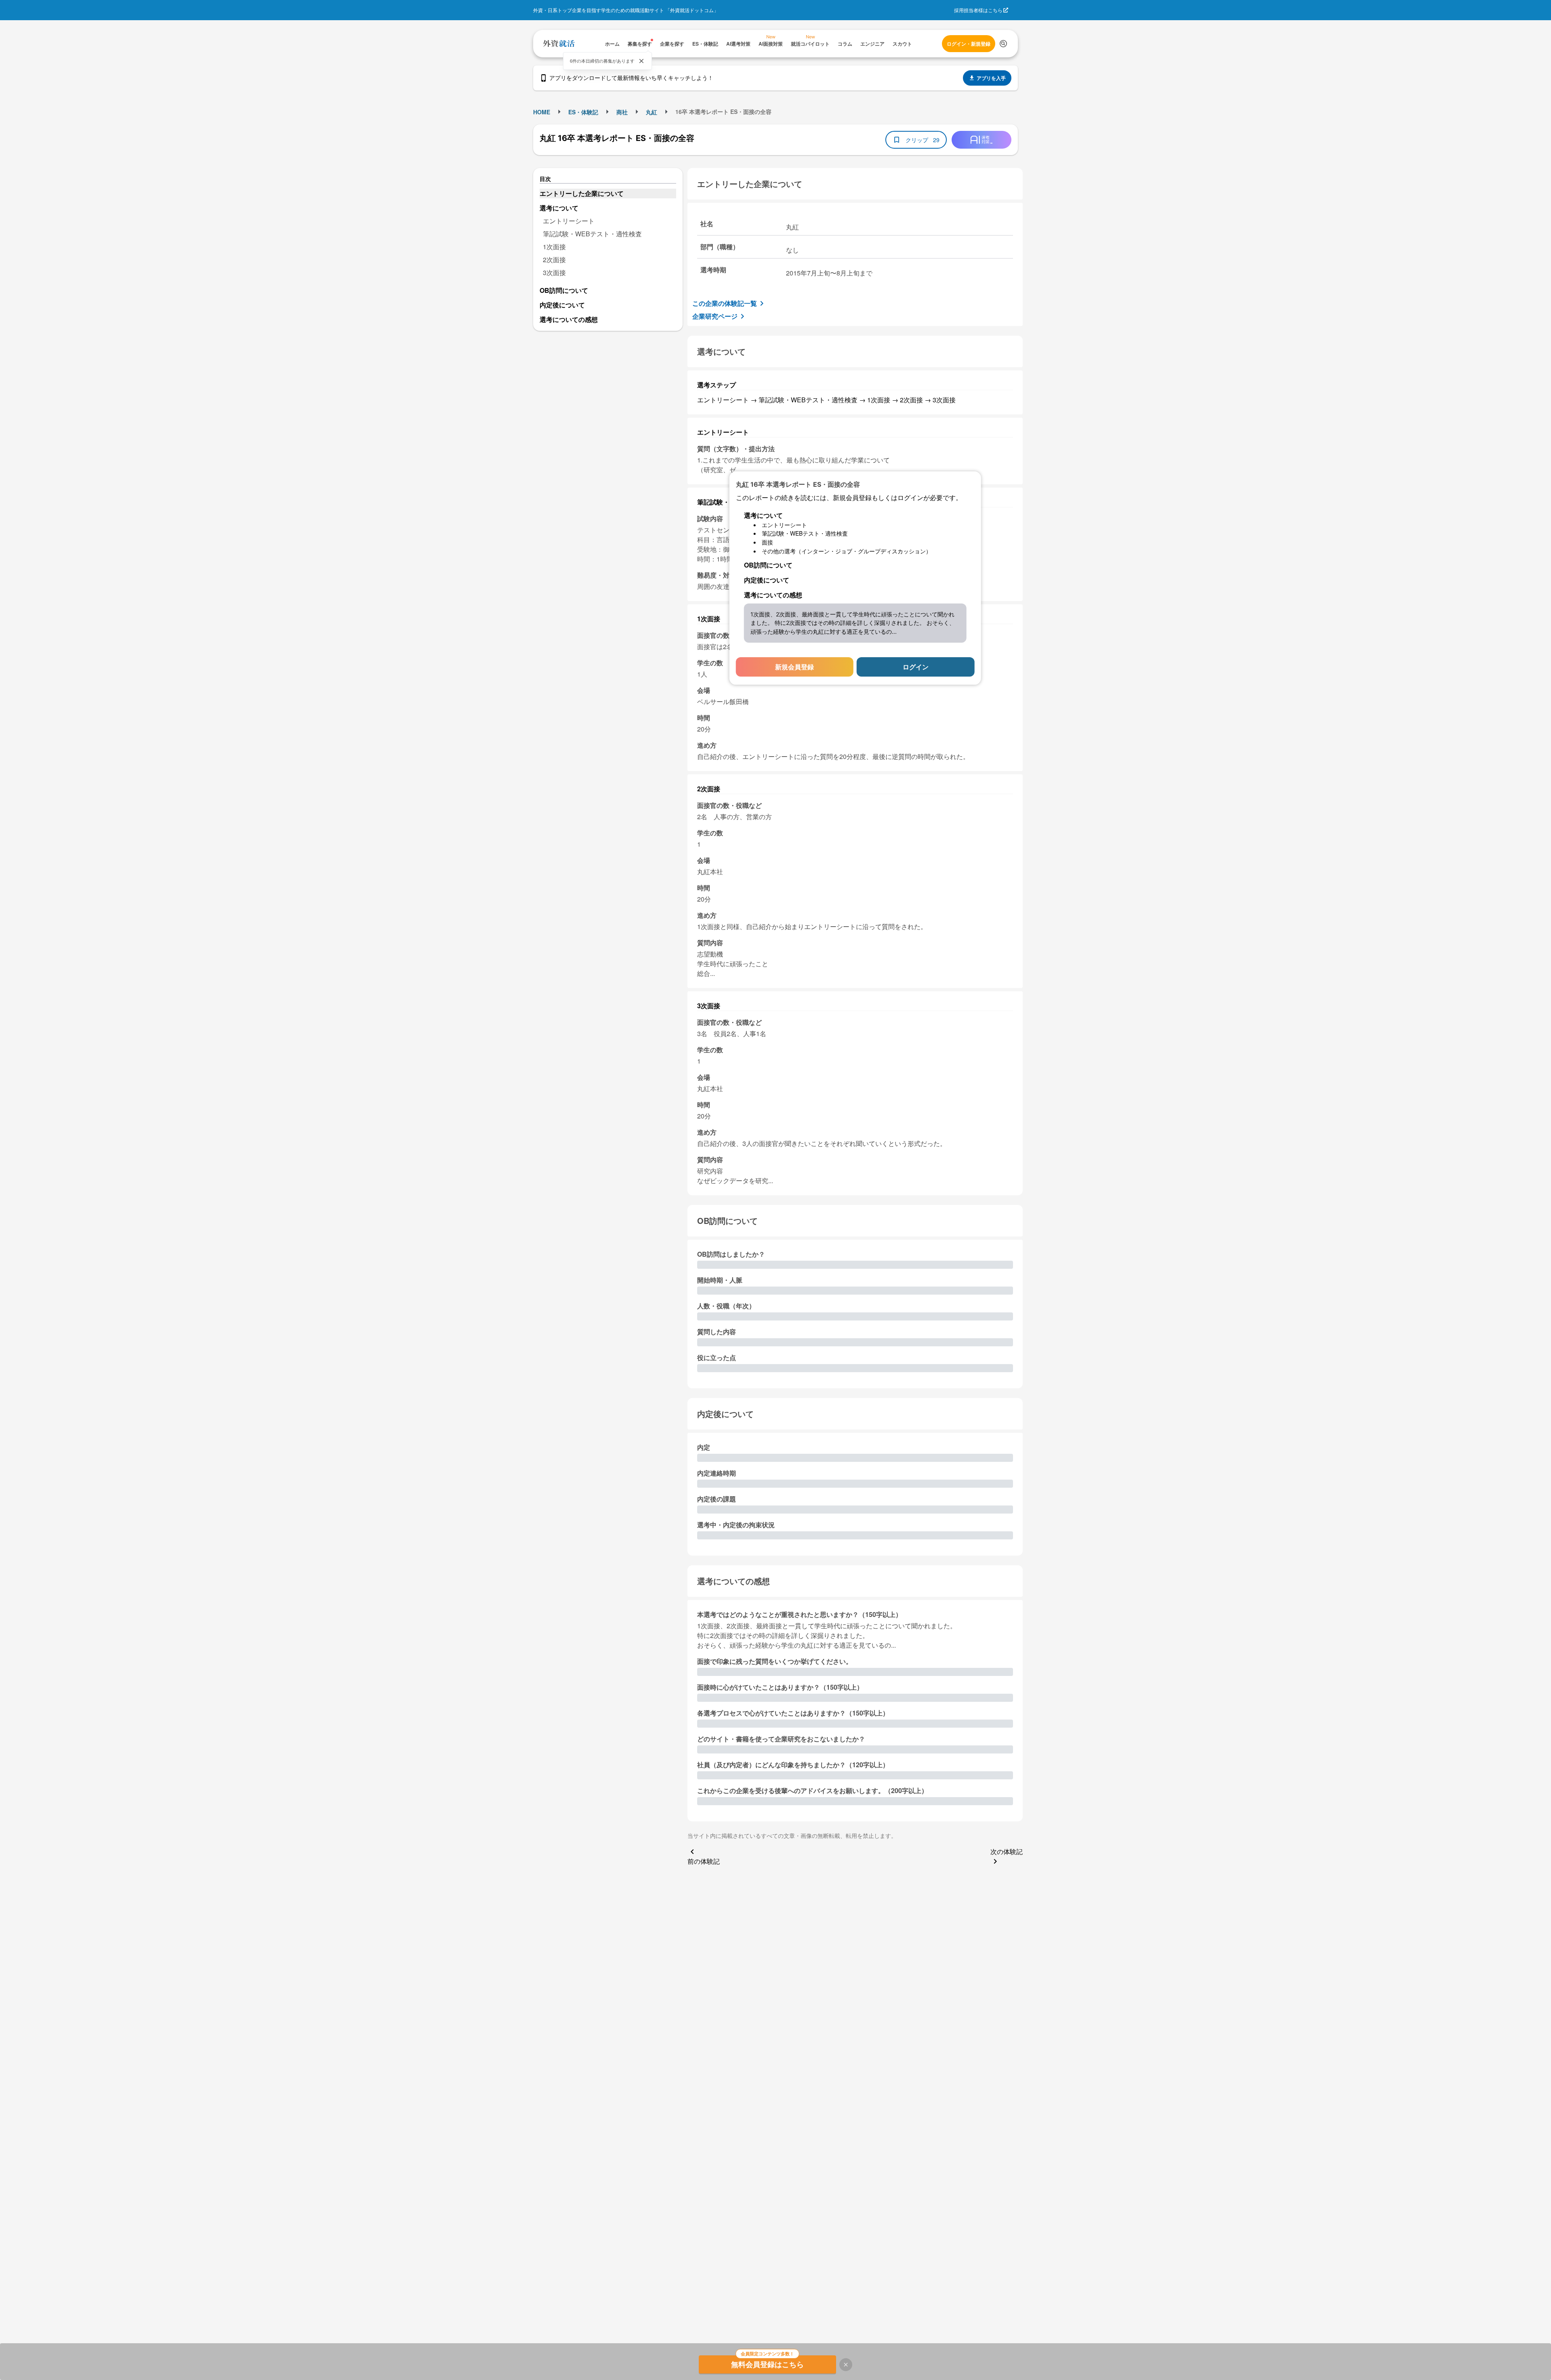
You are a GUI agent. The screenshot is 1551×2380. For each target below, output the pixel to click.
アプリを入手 (991, 78)
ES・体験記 (583, 112)
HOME (542, 112)
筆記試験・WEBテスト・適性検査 (592, 234)
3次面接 (554, 272)
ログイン (916, 667)
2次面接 (554, 260)
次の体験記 (1007, 1851)
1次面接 (554, 247)
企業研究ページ (715, 316)
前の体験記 (704, 1861)
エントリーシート (569, 221)
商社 (622, 112)
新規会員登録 (794, 667)
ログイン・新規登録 (969, 44)
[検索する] (1003, 44)
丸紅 (652, 112)
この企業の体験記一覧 (725, 303)
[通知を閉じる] (641, 61)
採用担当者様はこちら (978, 10)
